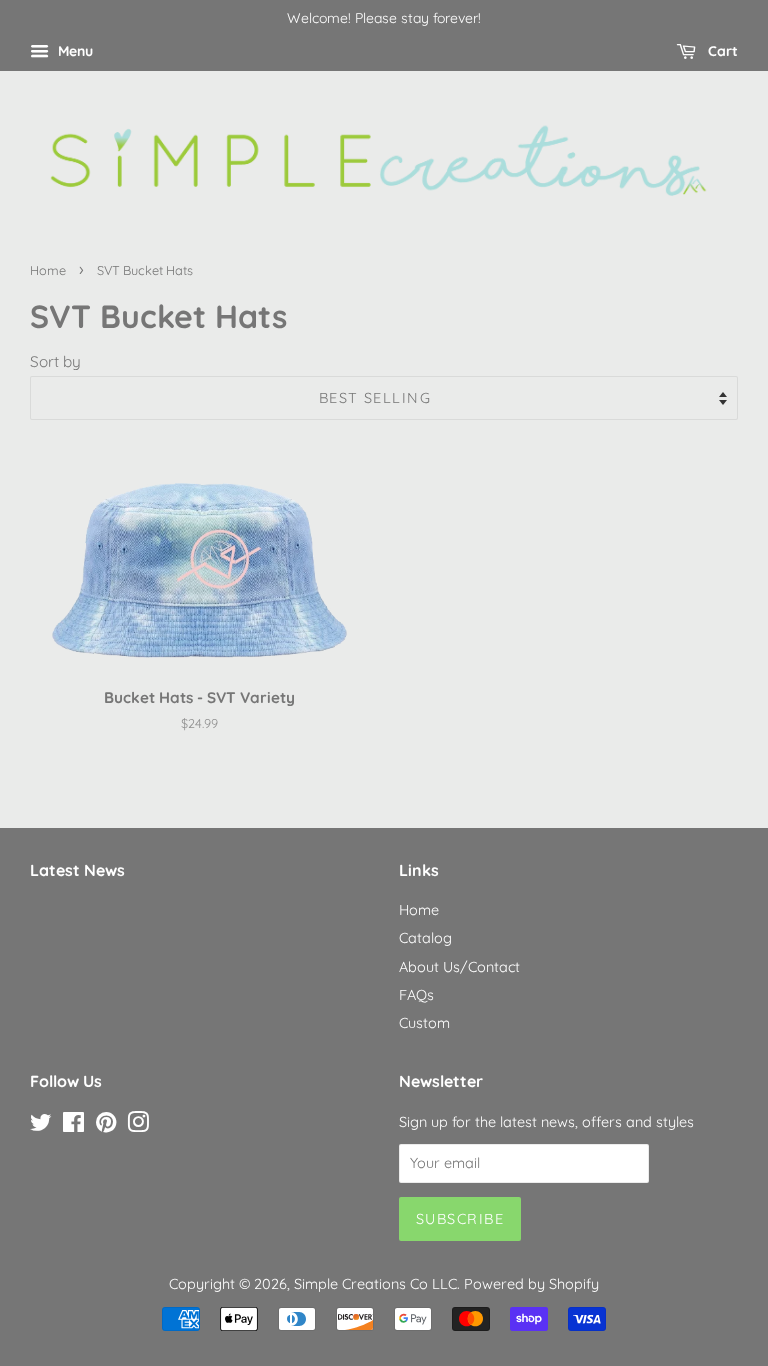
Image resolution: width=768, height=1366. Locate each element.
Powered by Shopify (531, 1284)
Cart (721, 51)
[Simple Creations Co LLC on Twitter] (41, 1126)
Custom (424, 1023)
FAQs (416, 995)
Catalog (425, 938)
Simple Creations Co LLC (375, 1284)
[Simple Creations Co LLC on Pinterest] (106, 1126)
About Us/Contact (459, 967)
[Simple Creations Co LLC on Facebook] (73, 1126)
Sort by (55, 361)
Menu (73, 51)
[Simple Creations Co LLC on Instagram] (138, 1126)
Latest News (77, 870)
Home (48, 270)
